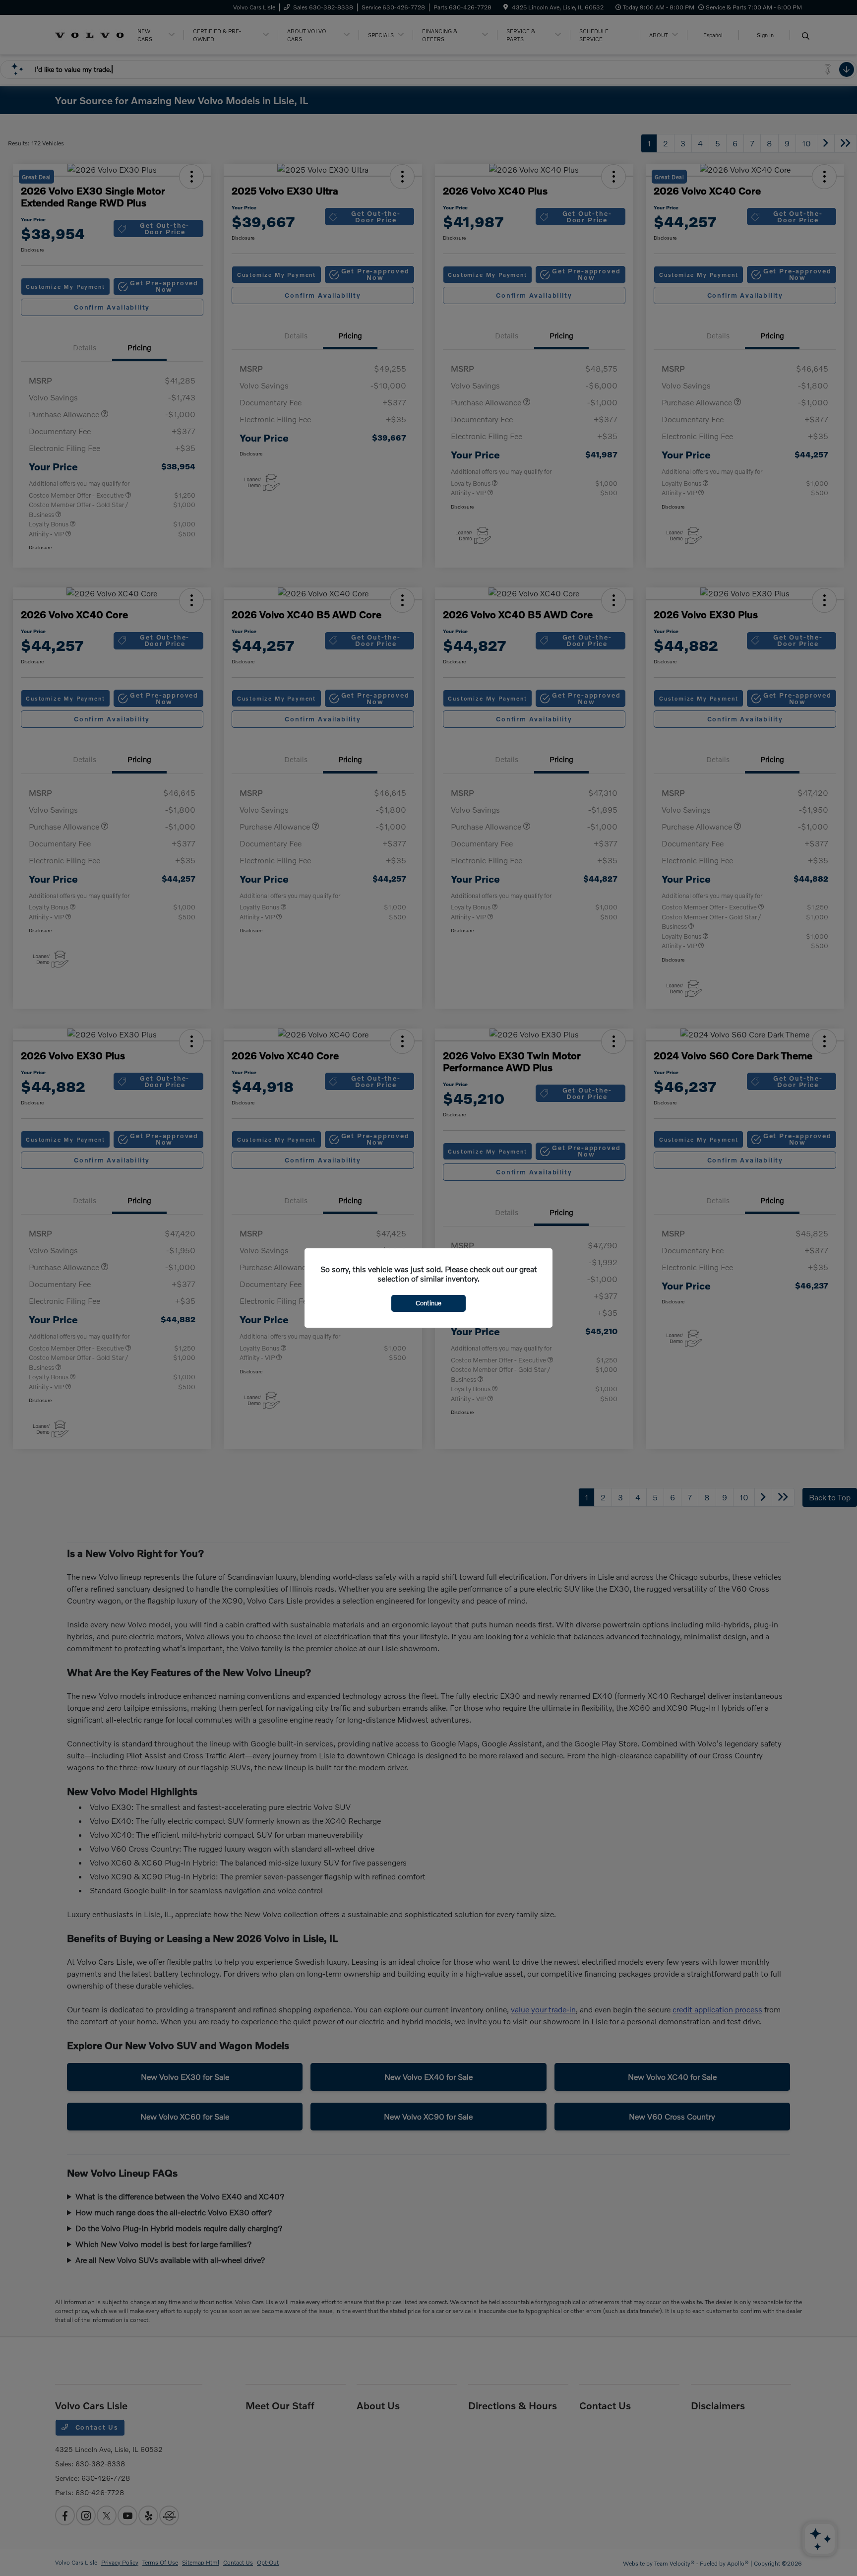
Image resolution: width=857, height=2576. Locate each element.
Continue (428, 1303)
